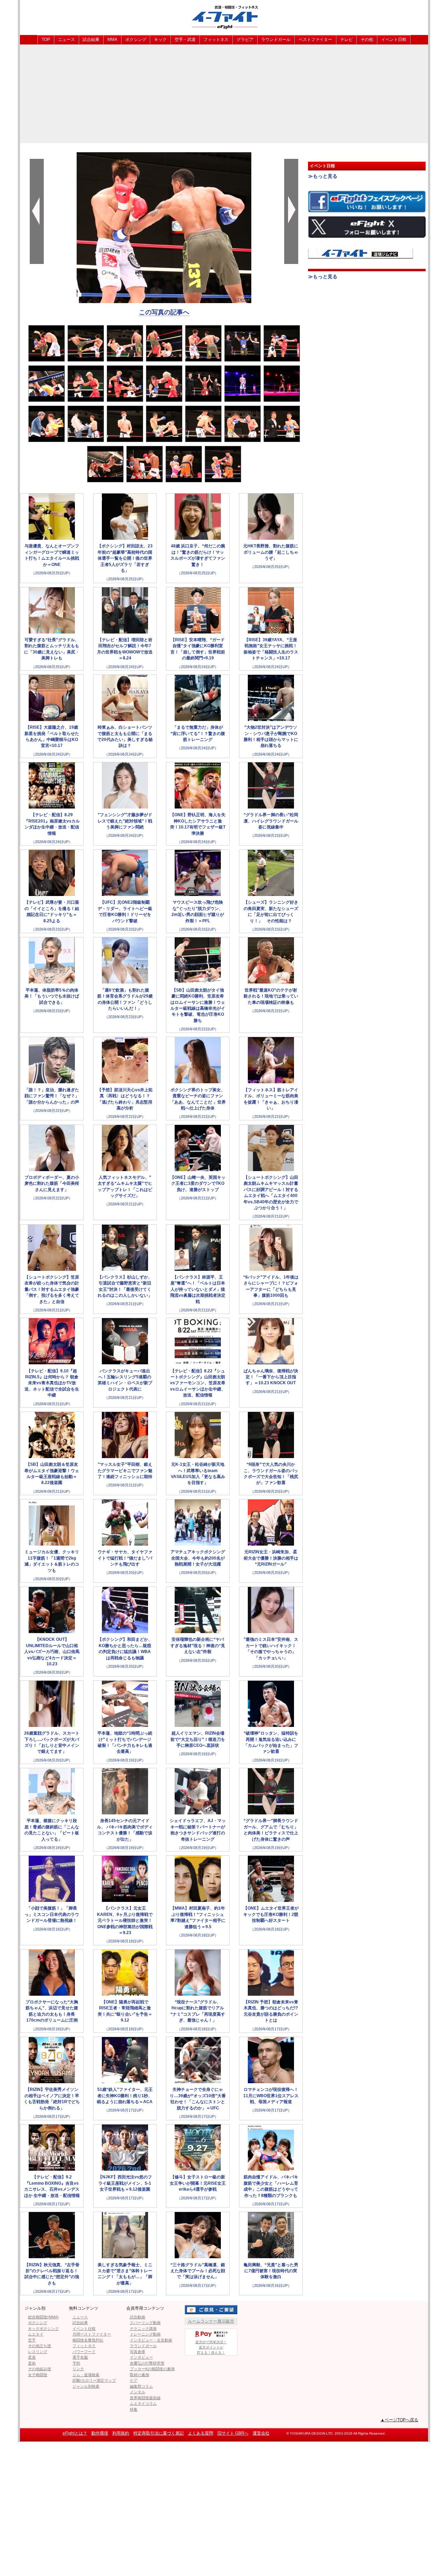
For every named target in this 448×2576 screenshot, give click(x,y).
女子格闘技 (38, 2375)
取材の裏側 (139, 2375)
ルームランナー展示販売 (211, 2321)
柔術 (32, 2363)
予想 (76, 2363)
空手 (32, 2340)
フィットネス (216, 40)
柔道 (32, 2357)
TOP (46, 40)
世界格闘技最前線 (145, 2398)
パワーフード (84, 2352)
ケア (134, 2380)
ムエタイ (36, 2334)
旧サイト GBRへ (233, 2433)
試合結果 (91, 40)
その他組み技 (40, 2369)
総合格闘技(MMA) (43, 2317)
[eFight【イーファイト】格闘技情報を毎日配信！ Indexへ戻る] (224, 17)
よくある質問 (201, 2433)
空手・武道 (185, 40)
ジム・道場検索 (86, 2375)
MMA (112, 40)
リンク (78, 2369)
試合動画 (138, 2317)
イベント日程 (394, 40)
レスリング (38, 2352)
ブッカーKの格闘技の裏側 (152, 2369)
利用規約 (121, 2433)
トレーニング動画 (145, 2334)
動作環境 (100, 2433)
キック (160, 40)
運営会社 (261, 2433)
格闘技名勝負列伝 (88, 2340)
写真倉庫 (138, 2352)
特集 (134, 2409)
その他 (367, 40)
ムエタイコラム (143, 2403)
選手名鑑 (80, 2357)
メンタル (138, 2392)
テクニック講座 (143, 2329)
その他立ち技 (40, 2346)
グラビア (245, 40)
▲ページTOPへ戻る (399, 2420)
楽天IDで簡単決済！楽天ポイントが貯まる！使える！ (211, 2347)
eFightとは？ (75, 2433)
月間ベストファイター (92, 2334)
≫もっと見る (323, 176)
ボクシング (136, 40)
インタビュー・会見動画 (151, 2340)
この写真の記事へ (164, 312)
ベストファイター (315, 40)
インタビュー (141, 2357)
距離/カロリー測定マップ (94, 2380)
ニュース (66, 40)
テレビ (346, 40)
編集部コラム (141, 2386)
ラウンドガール (276, 40)
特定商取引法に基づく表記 (159, 2433)
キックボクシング (43, 2329)
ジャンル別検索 (86, 2386)
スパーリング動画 (145, 2323)
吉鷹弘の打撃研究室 (147, 2363)
